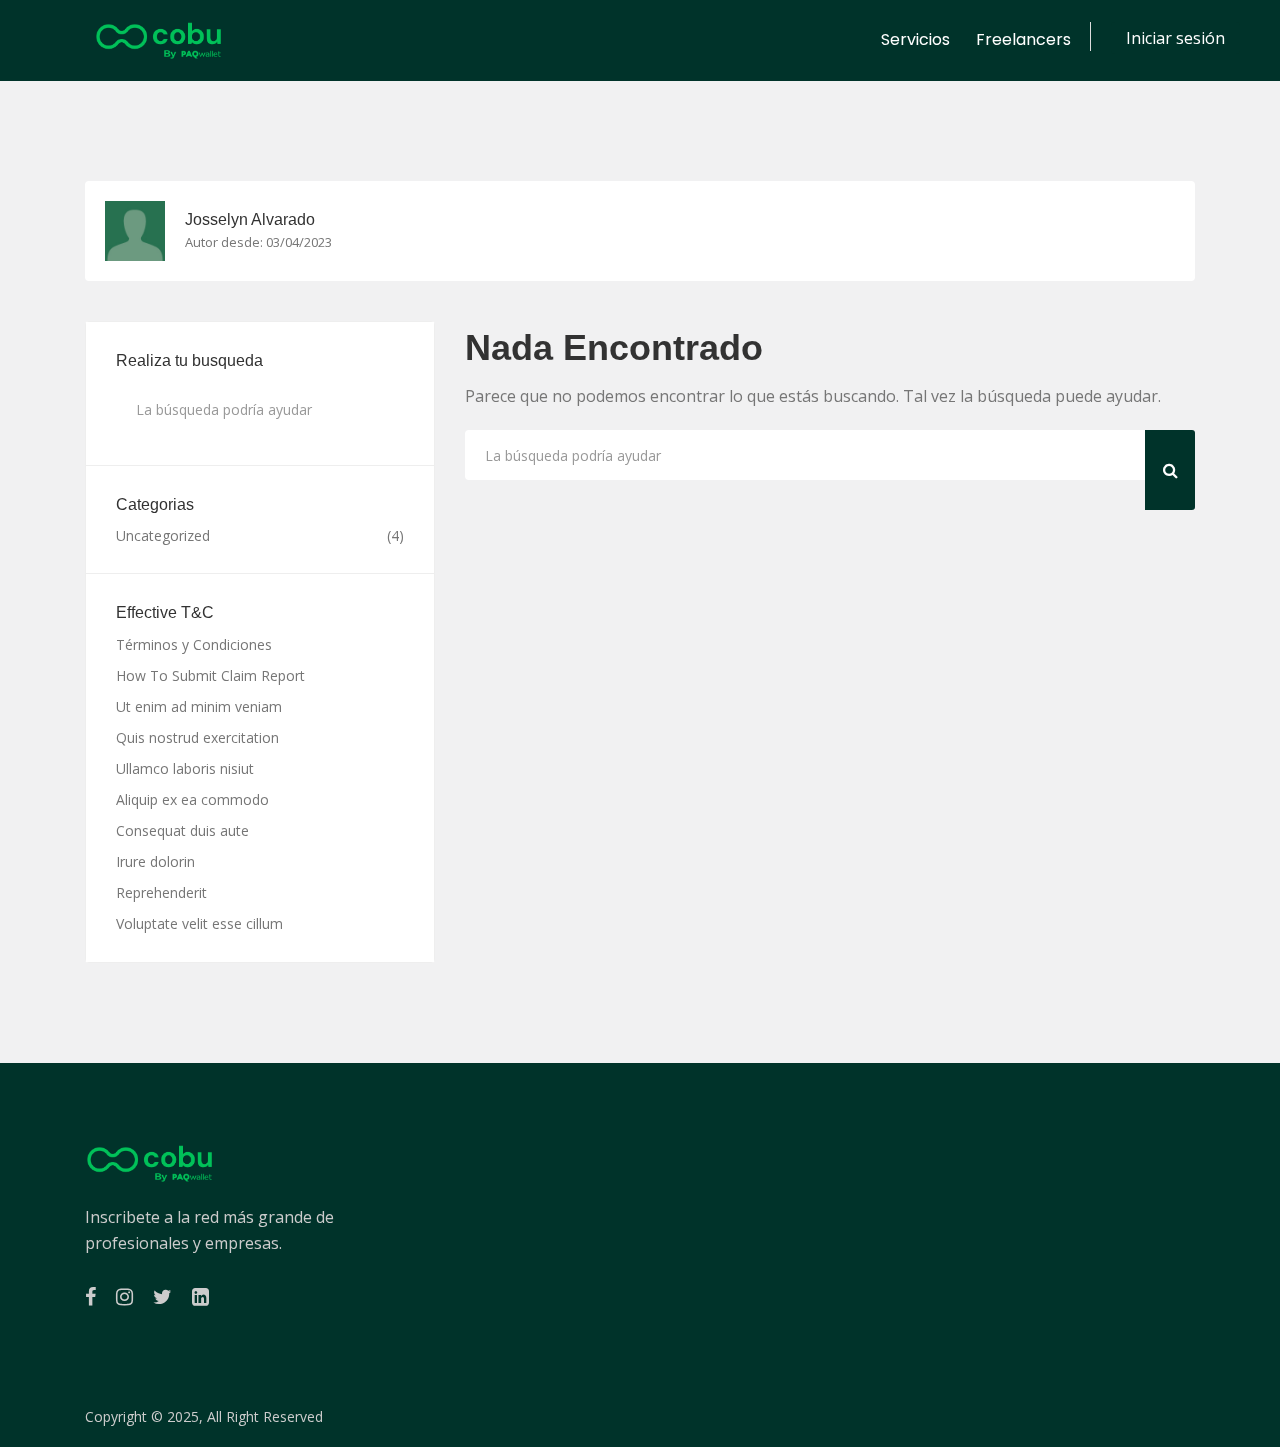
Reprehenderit (161, 892)
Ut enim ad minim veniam (199, 706)
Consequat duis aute (182, 830)
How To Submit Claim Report (210, 675)
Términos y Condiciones (194, 644)
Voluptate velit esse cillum (199, 923)
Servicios (915, 39)
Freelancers (1023, 39)
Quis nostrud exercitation (197, 737)
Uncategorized (163, 536)
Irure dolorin (155, 861)
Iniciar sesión (1175, 38)
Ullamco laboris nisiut (185, 768)
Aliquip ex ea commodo (192, 799)
